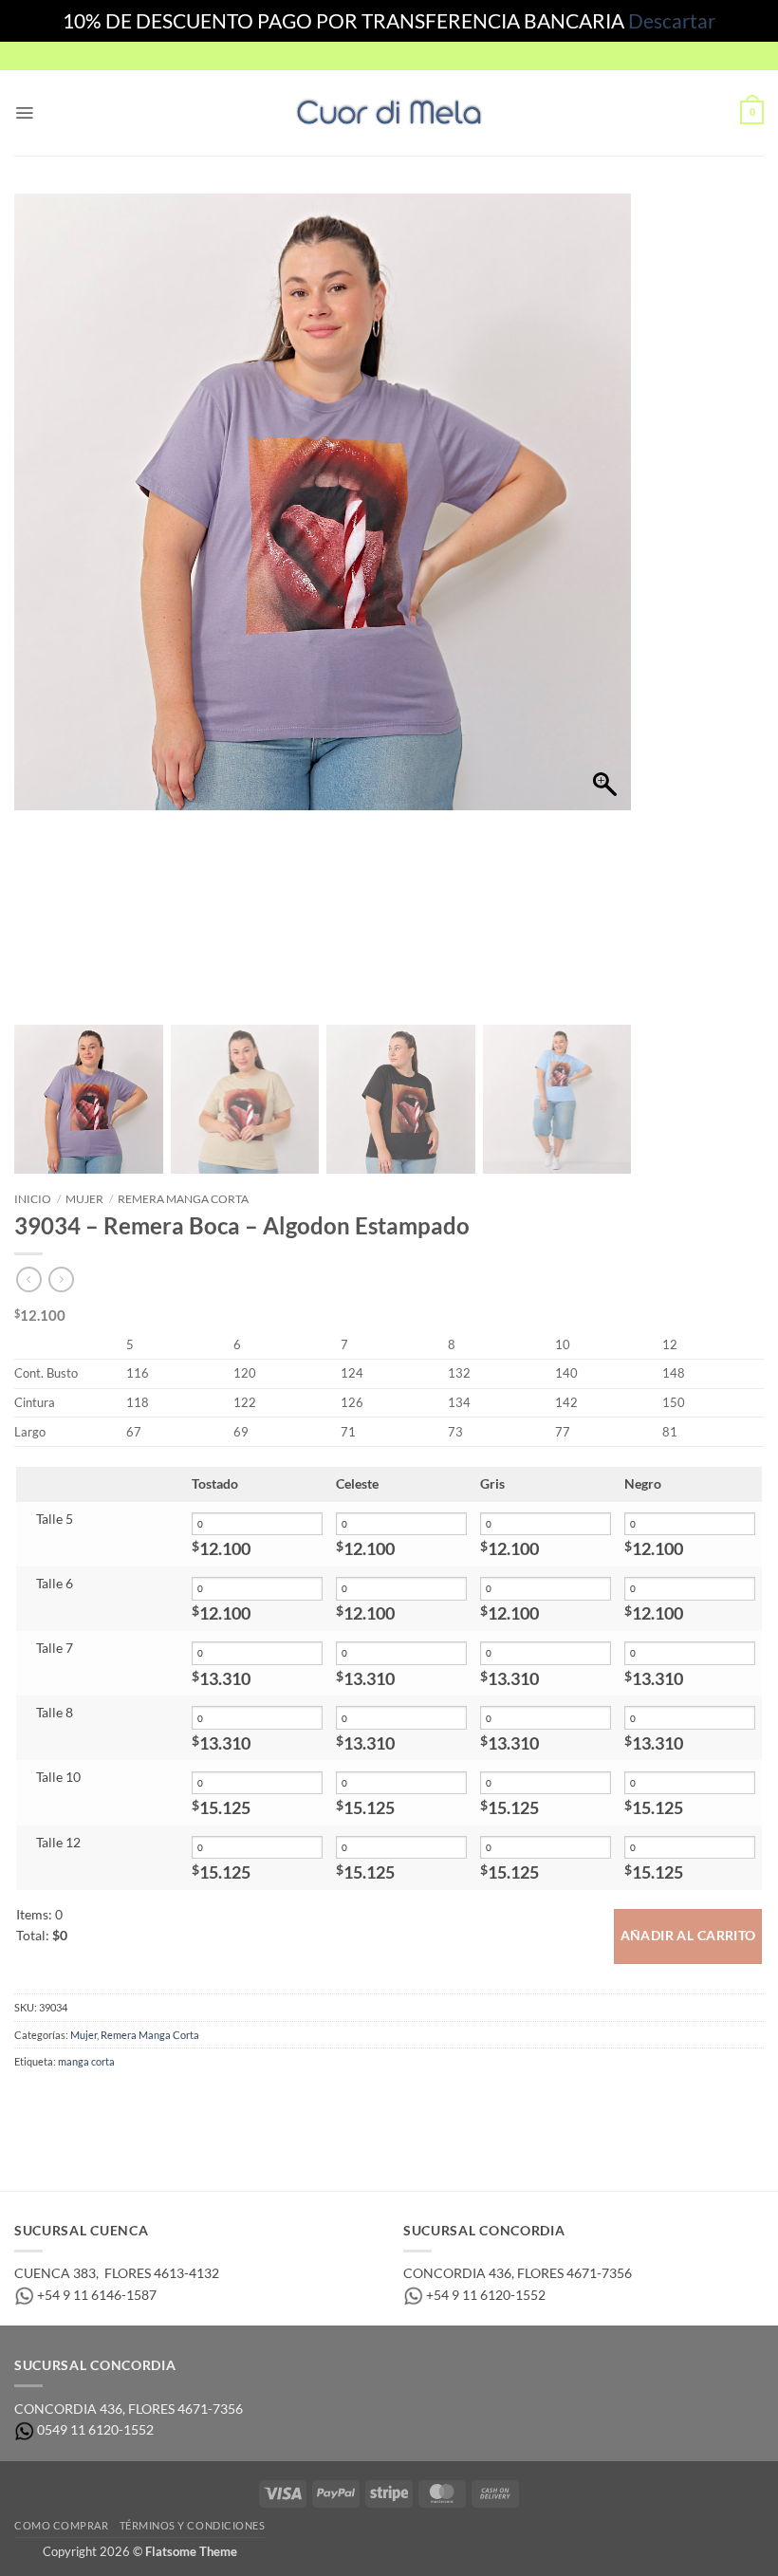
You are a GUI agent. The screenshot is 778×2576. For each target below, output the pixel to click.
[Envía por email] (119, 2100)
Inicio (33, 1199)
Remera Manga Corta (183, 1199)
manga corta (86, 2061)
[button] (24, 113)
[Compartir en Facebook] (59, 2100)
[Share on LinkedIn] (179, 2100)
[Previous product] (61, 1280)
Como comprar (61, 2525)
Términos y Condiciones (193, 2525)
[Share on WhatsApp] (29, 2100)
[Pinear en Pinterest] (149, 2100)
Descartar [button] (672, 20)
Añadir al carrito (688, 1936)
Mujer (84, 1199)
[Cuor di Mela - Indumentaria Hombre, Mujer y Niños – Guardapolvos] (389, 112)
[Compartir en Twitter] (90, 2100)
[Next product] (29, 1280)
